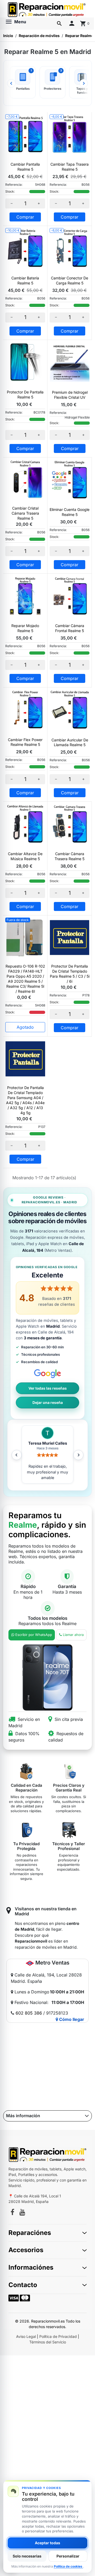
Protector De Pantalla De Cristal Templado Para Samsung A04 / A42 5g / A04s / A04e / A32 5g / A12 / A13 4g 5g (25, 1100)
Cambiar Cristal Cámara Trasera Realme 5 (25, 513)
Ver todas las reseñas (48, 1388)
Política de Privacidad (58, 2336)
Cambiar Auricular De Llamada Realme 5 (70, 742)
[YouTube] (22, 2213)
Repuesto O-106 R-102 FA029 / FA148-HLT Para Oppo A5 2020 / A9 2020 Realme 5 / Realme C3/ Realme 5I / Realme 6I (25, 979)
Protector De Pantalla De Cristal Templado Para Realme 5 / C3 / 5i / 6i (70, 974)
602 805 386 (29, 2013)
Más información (23, 2116)
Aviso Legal (26, 2336)
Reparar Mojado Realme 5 (25, 628)
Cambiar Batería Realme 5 (25, 280)
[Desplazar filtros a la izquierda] (11, 83)
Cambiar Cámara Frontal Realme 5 (70, 628)
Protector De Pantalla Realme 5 (25, 394)
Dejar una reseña (48, 1403)
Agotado (25, 1027)
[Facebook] (12, 2213)
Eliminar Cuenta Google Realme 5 (70, 512)
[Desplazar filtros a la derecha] (84, 83)
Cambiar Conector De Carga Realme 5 (70, 280)
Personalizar (68, 2556)
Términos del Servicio (48, 2342)
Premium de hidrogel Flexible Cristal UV (70, 395)
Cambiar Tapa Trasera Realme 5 (70, 167)
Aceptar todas (47, 2543)
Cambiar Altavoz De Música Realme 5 (25, 856)
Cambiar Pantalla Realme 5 (25, 167)
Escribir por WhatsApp (34, 1635)
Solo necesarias (27, 2556)
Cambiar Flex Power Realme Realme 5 (25, 742)
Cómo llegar (71, 2019)
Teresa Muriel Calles (48, 1443)
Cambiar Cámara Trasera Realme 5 (70, 856)
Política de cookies (68, 2566)
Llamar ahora (73, 1635)
